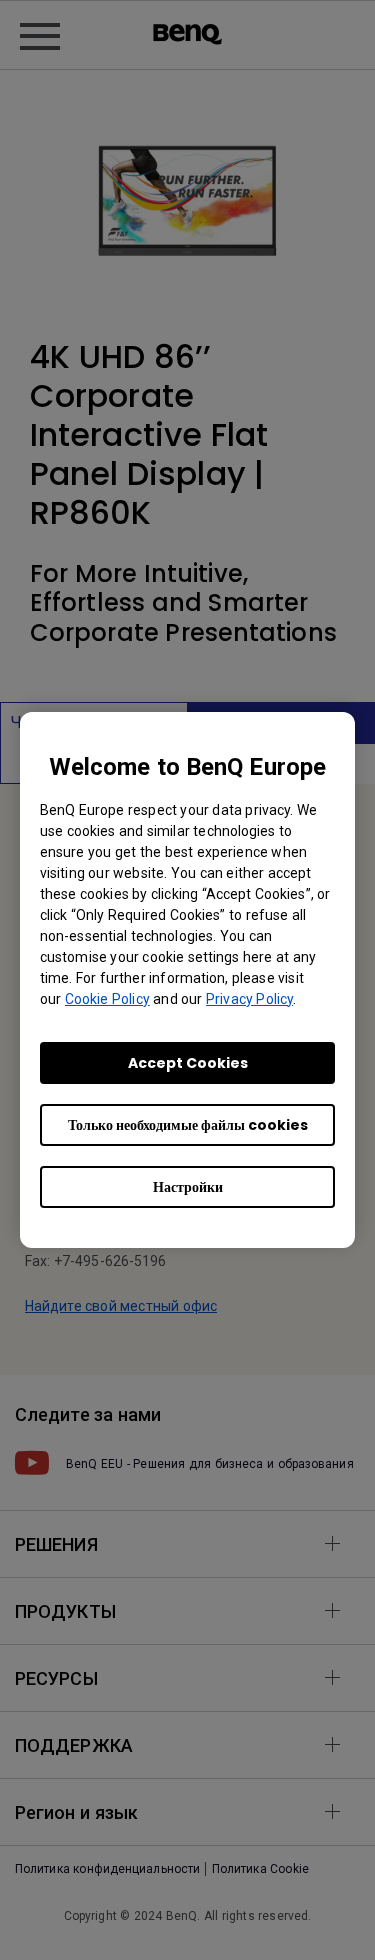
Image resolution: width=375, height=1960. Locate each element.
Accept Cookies (188, 1063)
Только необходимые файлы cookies (188, 1125)
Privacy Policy (249, 999)
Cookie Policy (107, 999)
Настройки (188, 1187)
